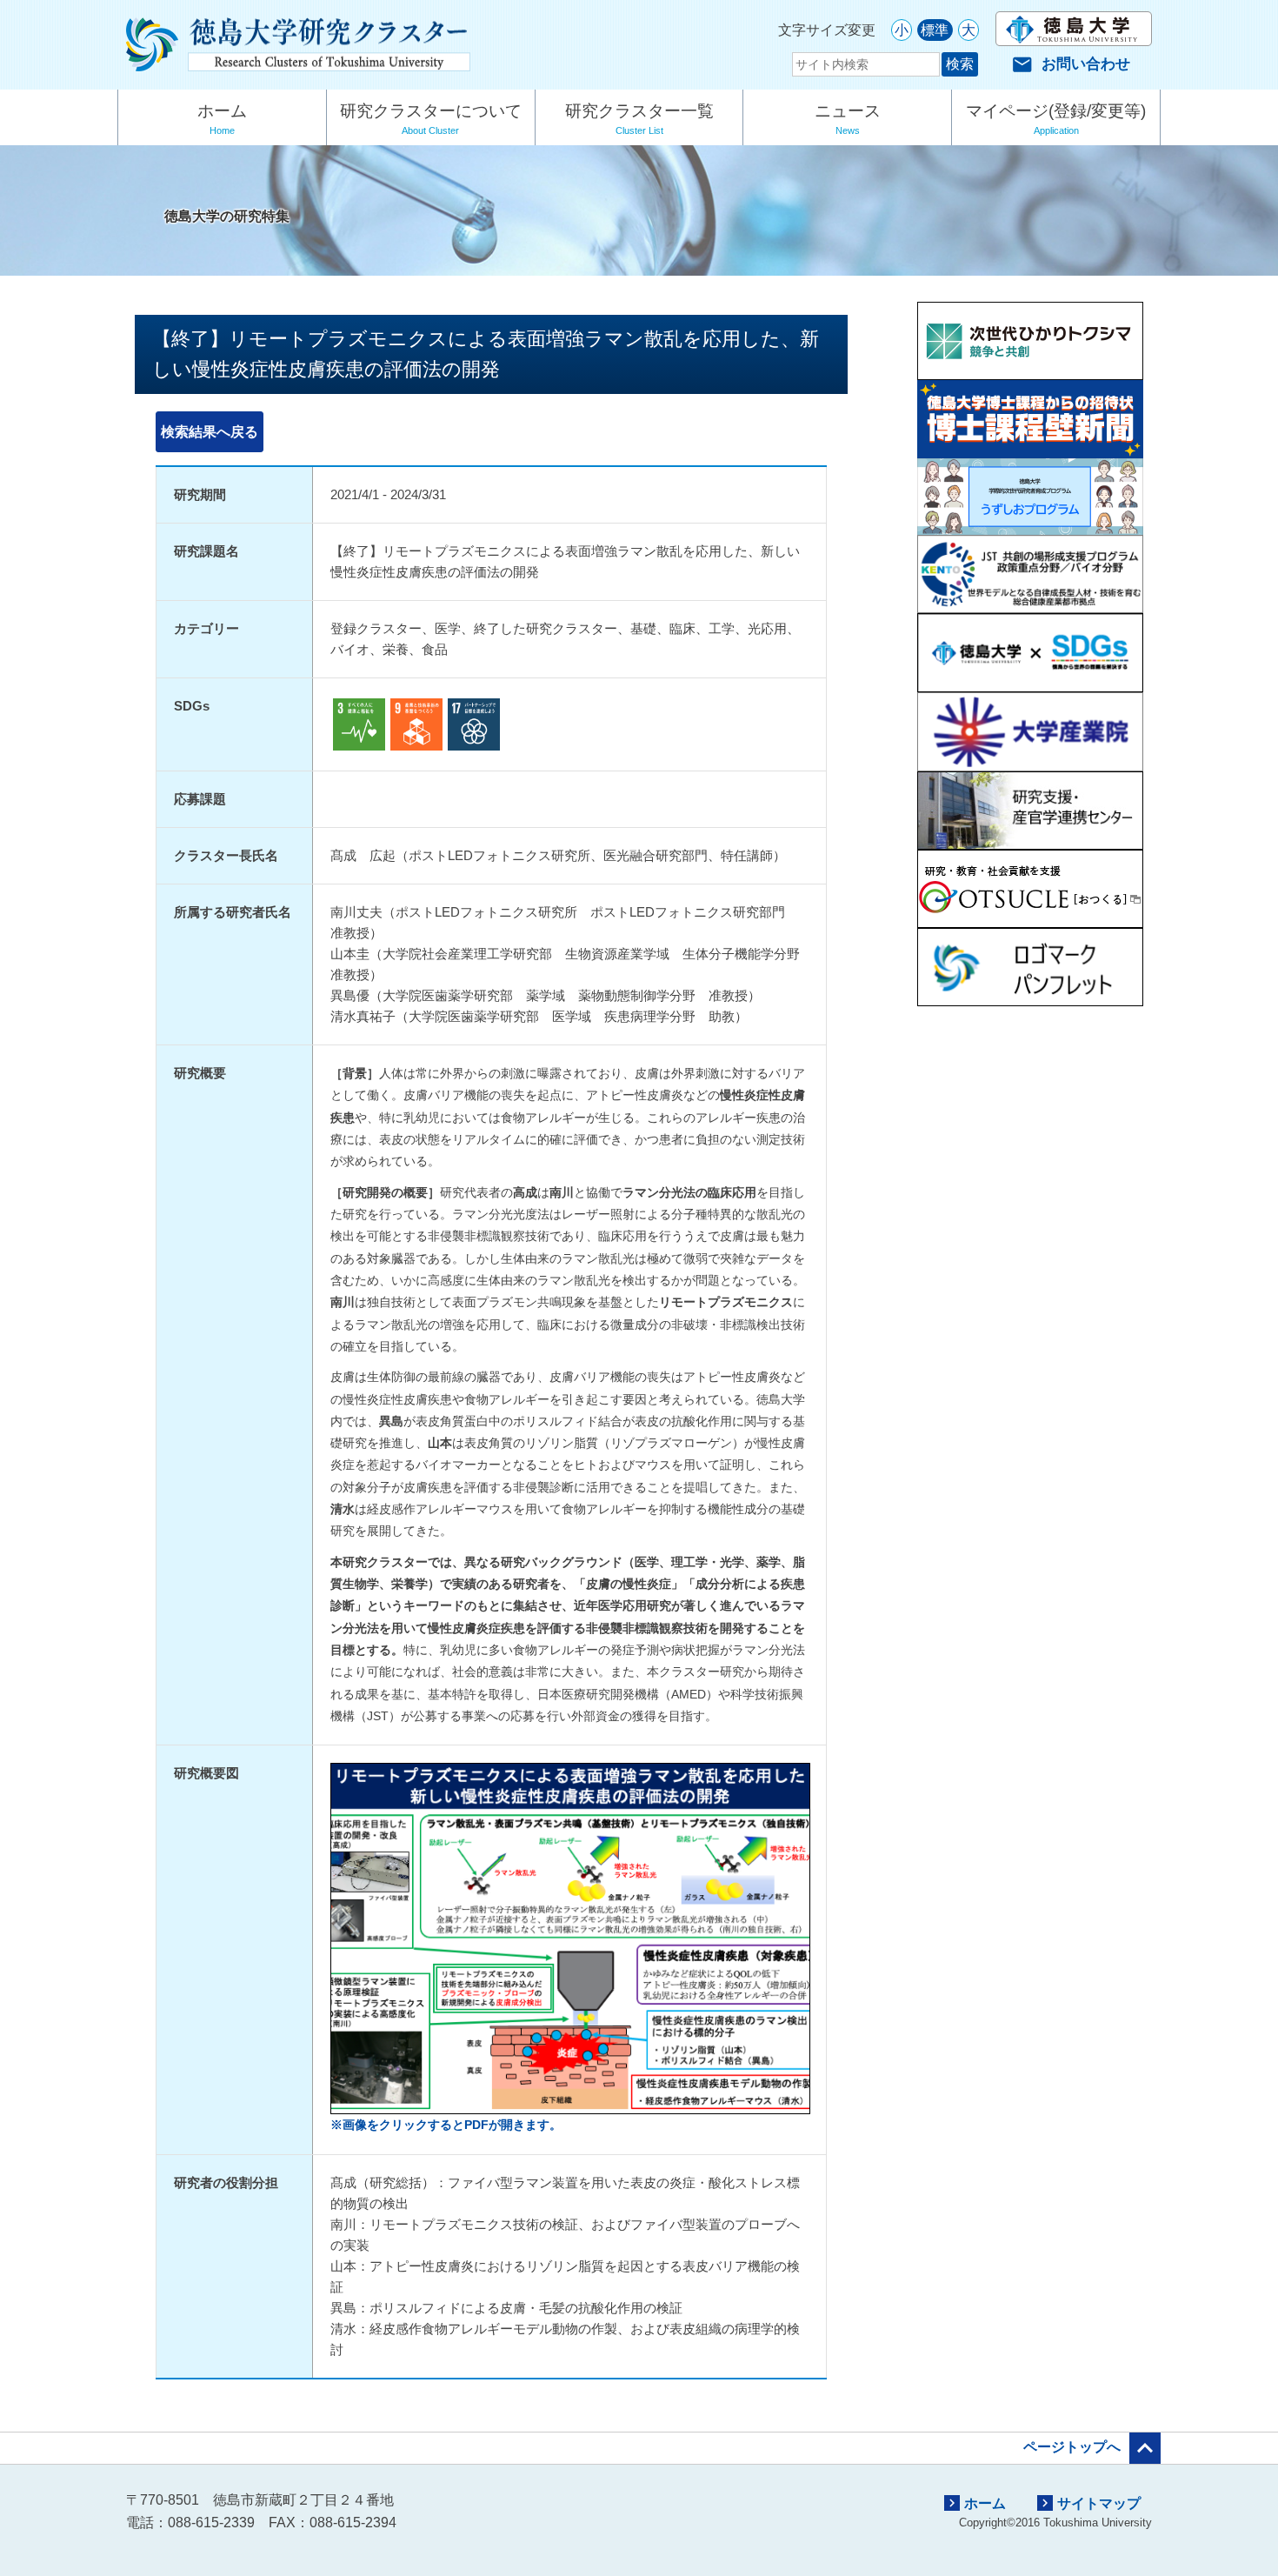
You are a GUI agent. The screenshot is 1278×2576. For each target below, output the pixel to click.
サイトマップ (1089, 2503)
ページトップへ (1092, 2448)
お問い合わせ (1071, 64)
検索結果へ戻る (210, 432)
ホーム (222, 119)
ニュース (848, 119)
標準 (935, 30)
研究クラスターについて (431, 119)
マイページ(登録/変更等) (1056, 119)
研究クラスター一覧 (639, 119)
